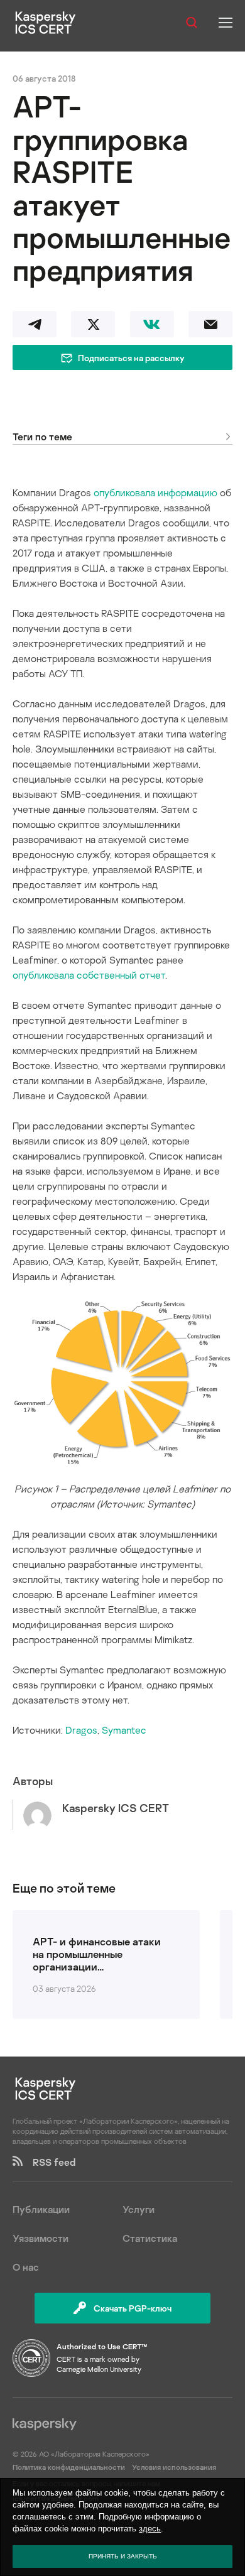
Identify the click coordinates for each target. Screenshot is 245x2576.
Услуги (139, 2209)
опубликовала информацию (155, 492)
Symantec (124, 1730)
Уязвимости (41, 2238)
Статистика (150, 2238)
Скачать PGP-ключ (133, 2308)
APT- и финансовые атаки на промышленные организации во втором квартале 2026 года (97, 1954)
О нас (26, 2267)
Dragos (81, 1730)
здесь (150, 2529)
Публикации (41, 2209)
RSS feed (49, 2162)
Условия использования (174, 2467)
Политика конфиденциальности (70, 2467)
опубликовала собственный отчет (89, 975)
